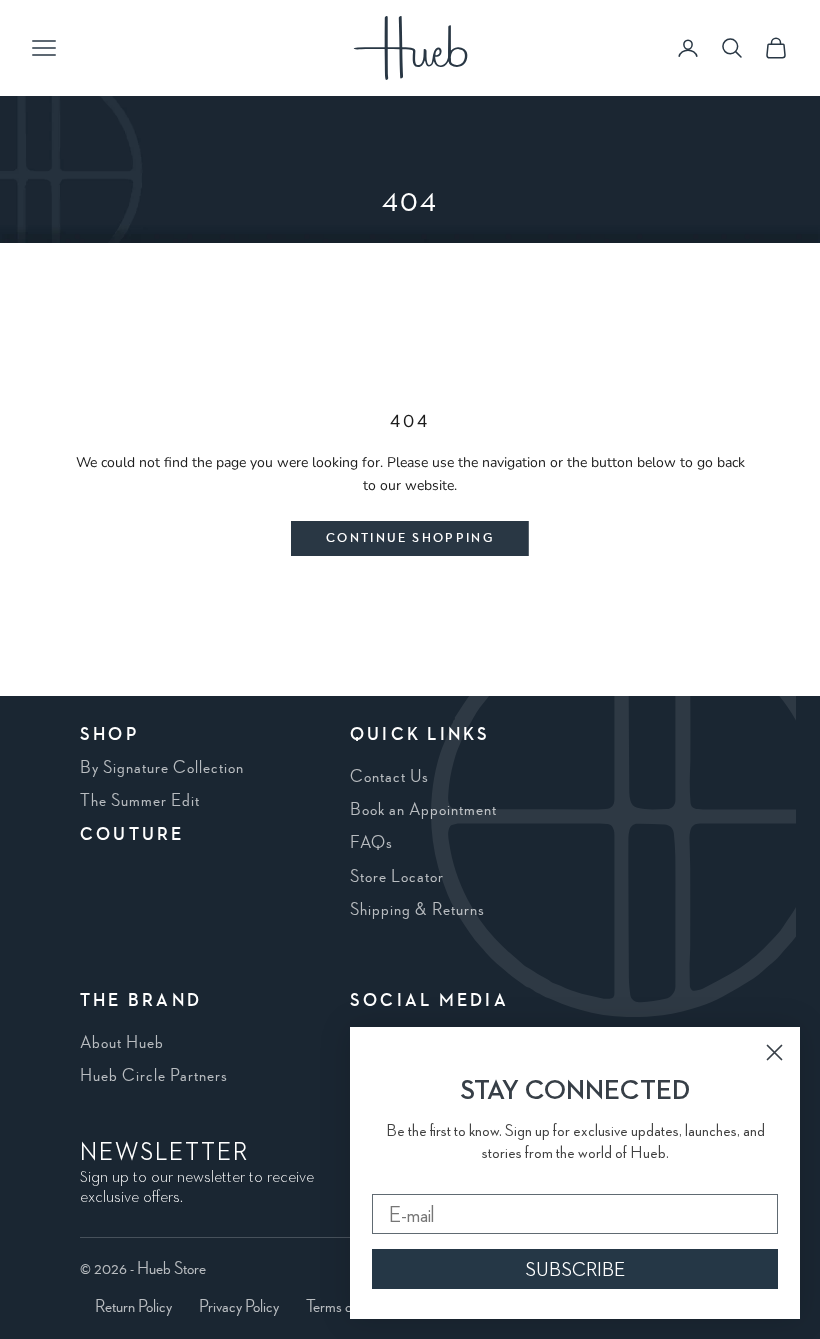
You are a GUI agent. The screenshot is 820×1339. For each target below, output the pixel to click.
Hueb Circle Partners (154, 1076)
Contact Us (389, 777)
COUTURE (132, 835)
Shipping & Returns (417, 910)
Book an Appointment (423, 810)
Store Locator (397, 877)
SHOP (109, 735)
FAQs (371, 843)
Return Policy (133, 1307)
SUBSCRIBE (575, 1269)
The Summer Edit (140, 801)
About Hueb (122, 1043)
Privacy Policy (239, 1307)
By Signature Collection (162, 768)
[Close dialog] (774, 1052)
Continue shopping (410, 538)
